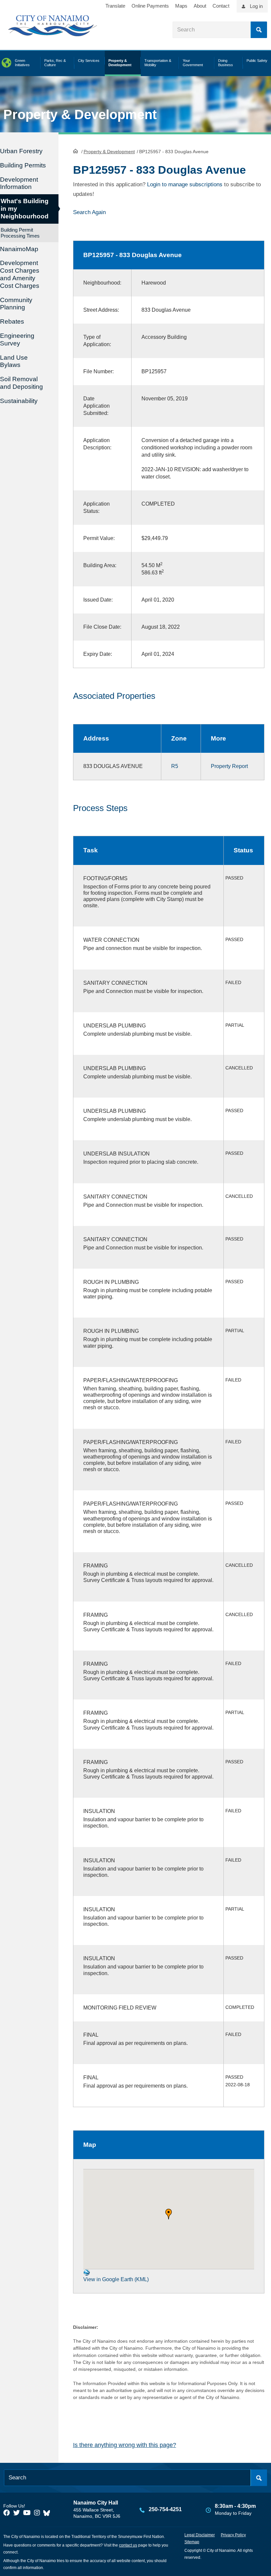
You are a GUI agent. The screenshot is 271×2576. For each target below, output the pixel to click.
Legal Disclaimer (200, 2535)
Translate (115, 6)
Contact (221, 6)
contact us (128, 2545)
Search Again (89, 212)
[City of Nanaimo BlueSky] (48, 2513)
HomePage (76, 151)
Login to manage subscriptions (185, 184)
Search (259, 30)
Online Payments (150, 6)
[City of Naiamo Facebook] (7, 2513)
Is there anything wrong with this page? (125, 2445)
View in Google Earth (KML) (116, 2279)
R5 (175, 766)
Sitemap (192, 2542)
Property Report (229, 766)
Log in (256, 6)
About (200, 6)
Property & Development (109, 152)
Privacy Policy (233, 2535)
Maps (181, 6)
